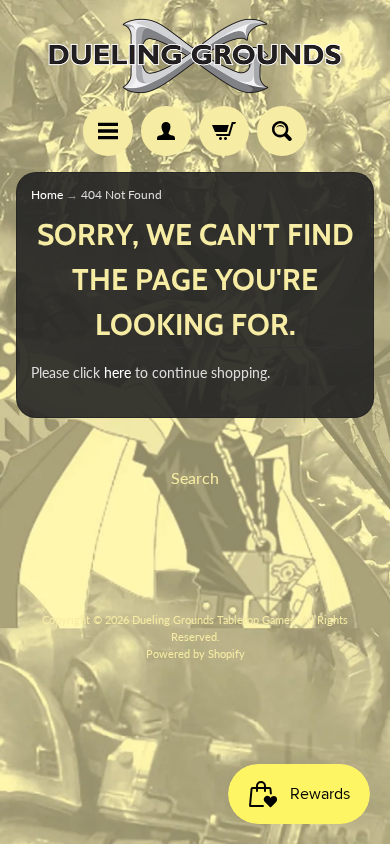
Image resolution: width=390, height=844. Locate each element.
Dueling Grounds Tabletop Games (213, 619)
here (117, 373)
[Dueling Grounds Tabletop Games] (195, 56)
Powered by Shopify (195, 653)
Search (195, 477)
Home (47, 194)
